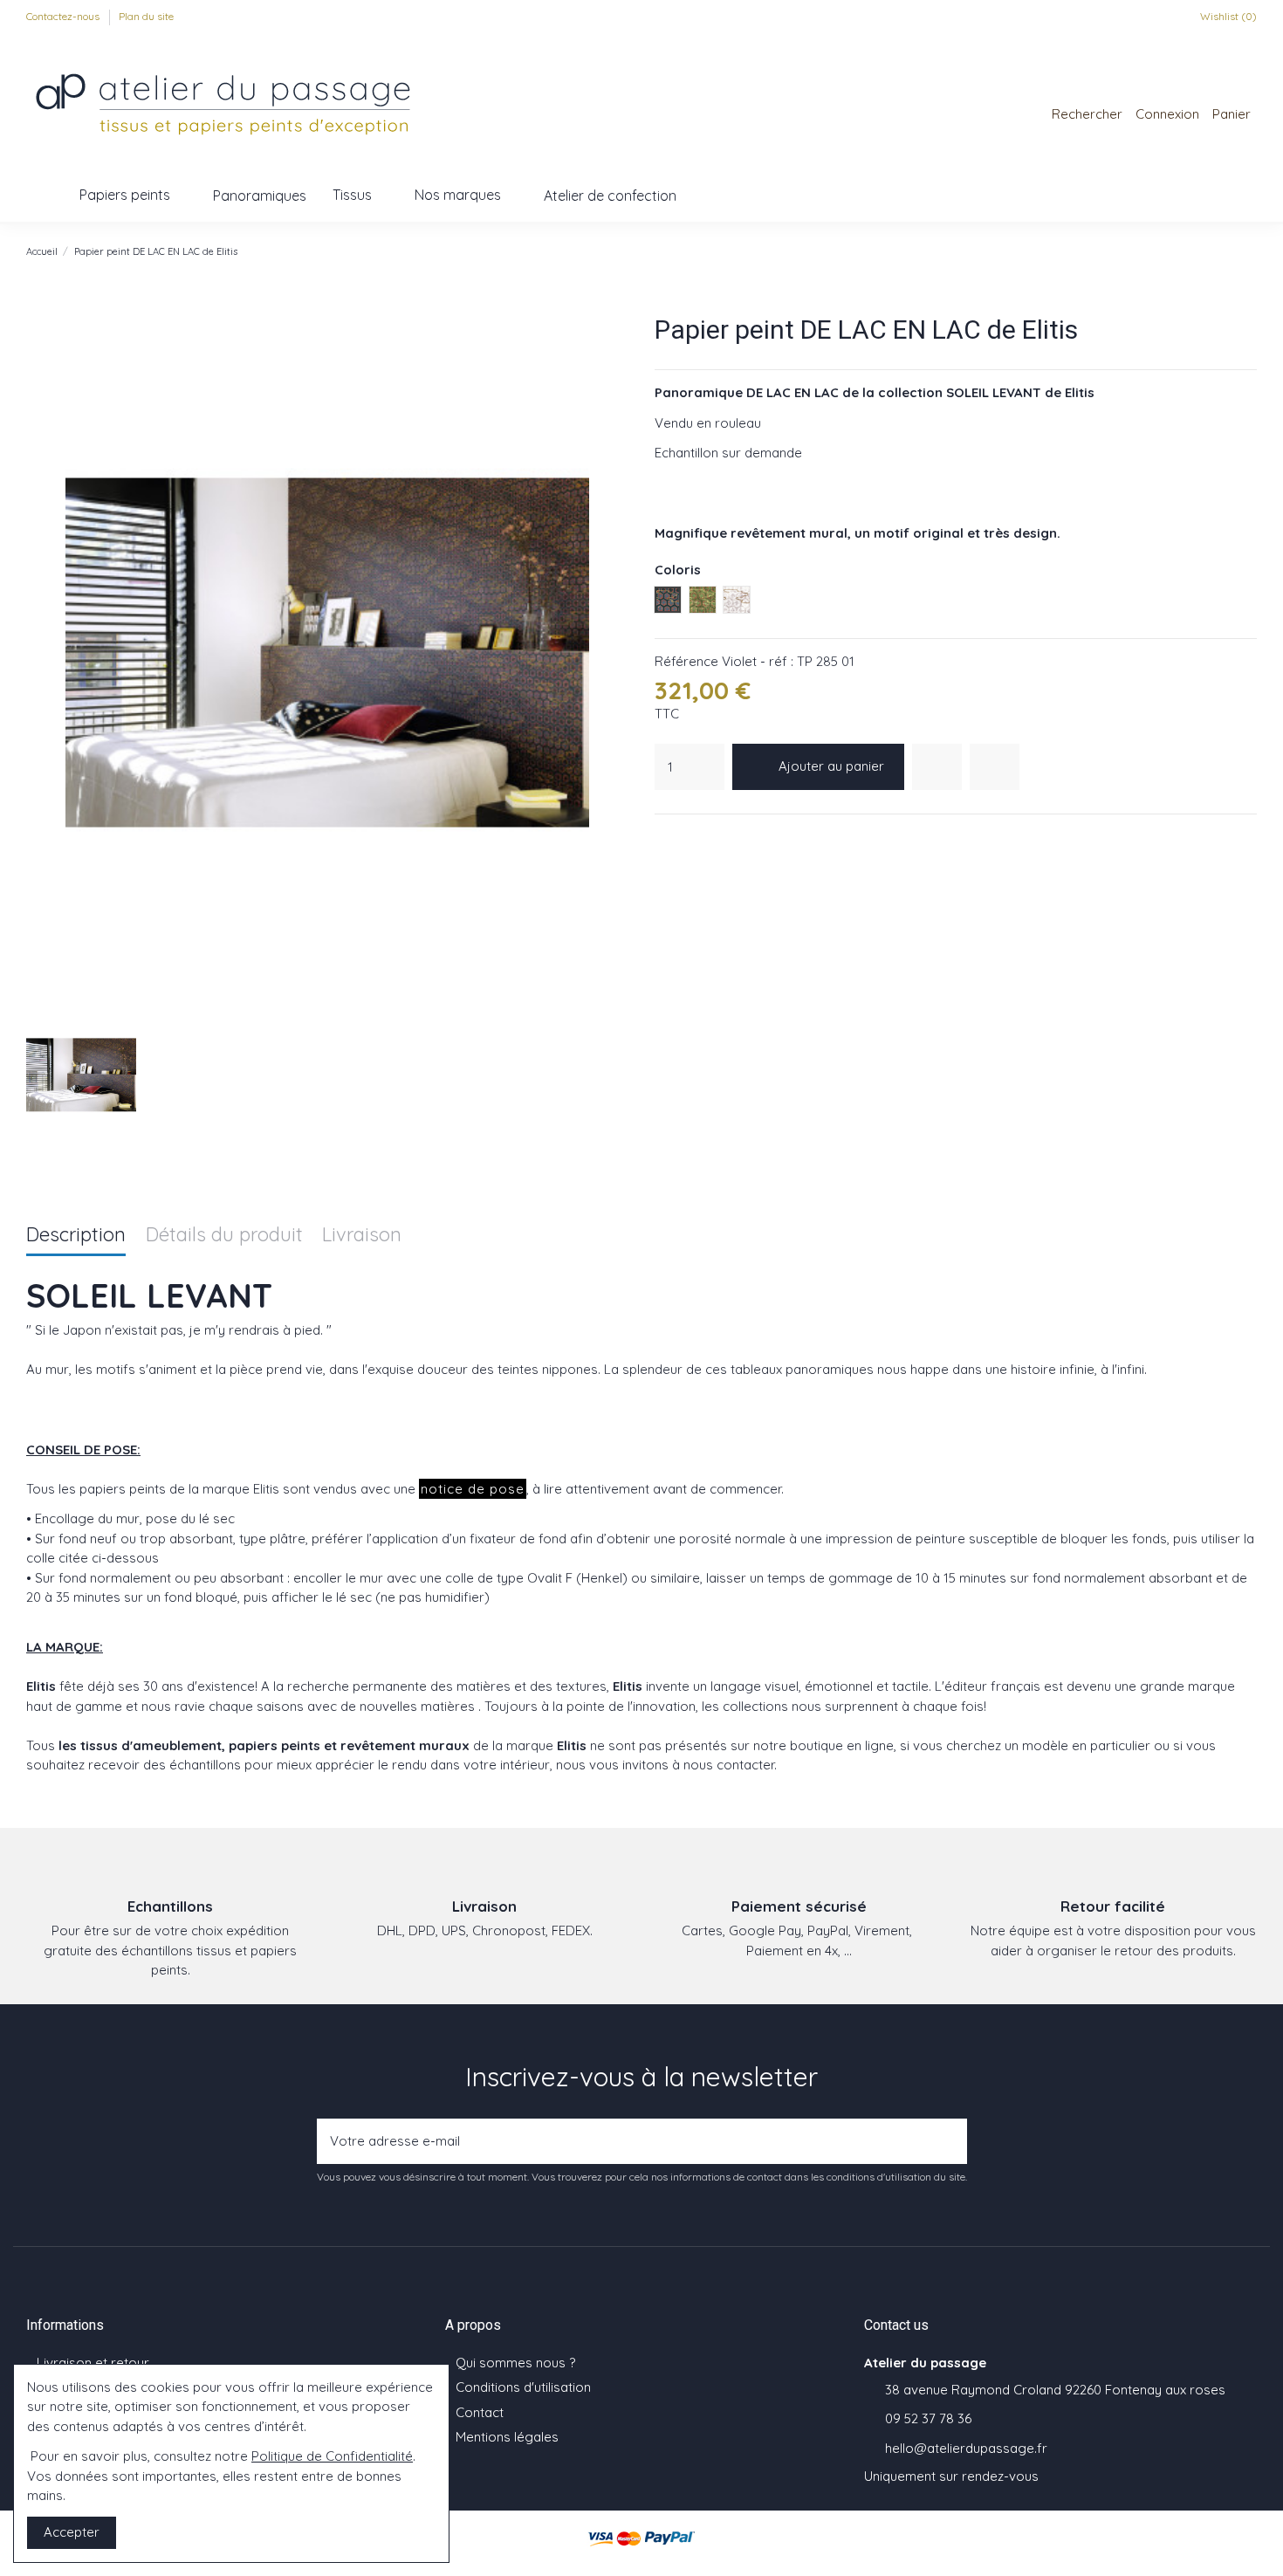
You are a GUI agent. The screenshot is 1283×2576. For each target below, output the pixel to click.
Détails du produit (224, 1236)
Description (76, 1236)
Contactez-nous (64, 16)
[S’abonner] (949, 2142)
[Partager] (664, 837)
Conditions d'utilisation (523, 2387)
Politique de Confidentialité (332, 2456)
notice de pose (473, 1489)
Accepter (72, 2532)
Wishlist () (1227, 16)
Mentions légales (507, 2437)
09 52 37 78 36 (928, 2418)
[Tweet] (686, 837)
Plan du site (146, 16)
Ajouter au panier (831, 766)
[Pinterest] (708, 837)
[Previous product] (1231, 251)
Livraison (362, 1236)
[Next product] (1249, 251)
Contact (480, 2412)
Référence (686, 661)
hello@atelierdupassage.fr (966, 2448)
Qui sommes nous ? (515, 2363)
